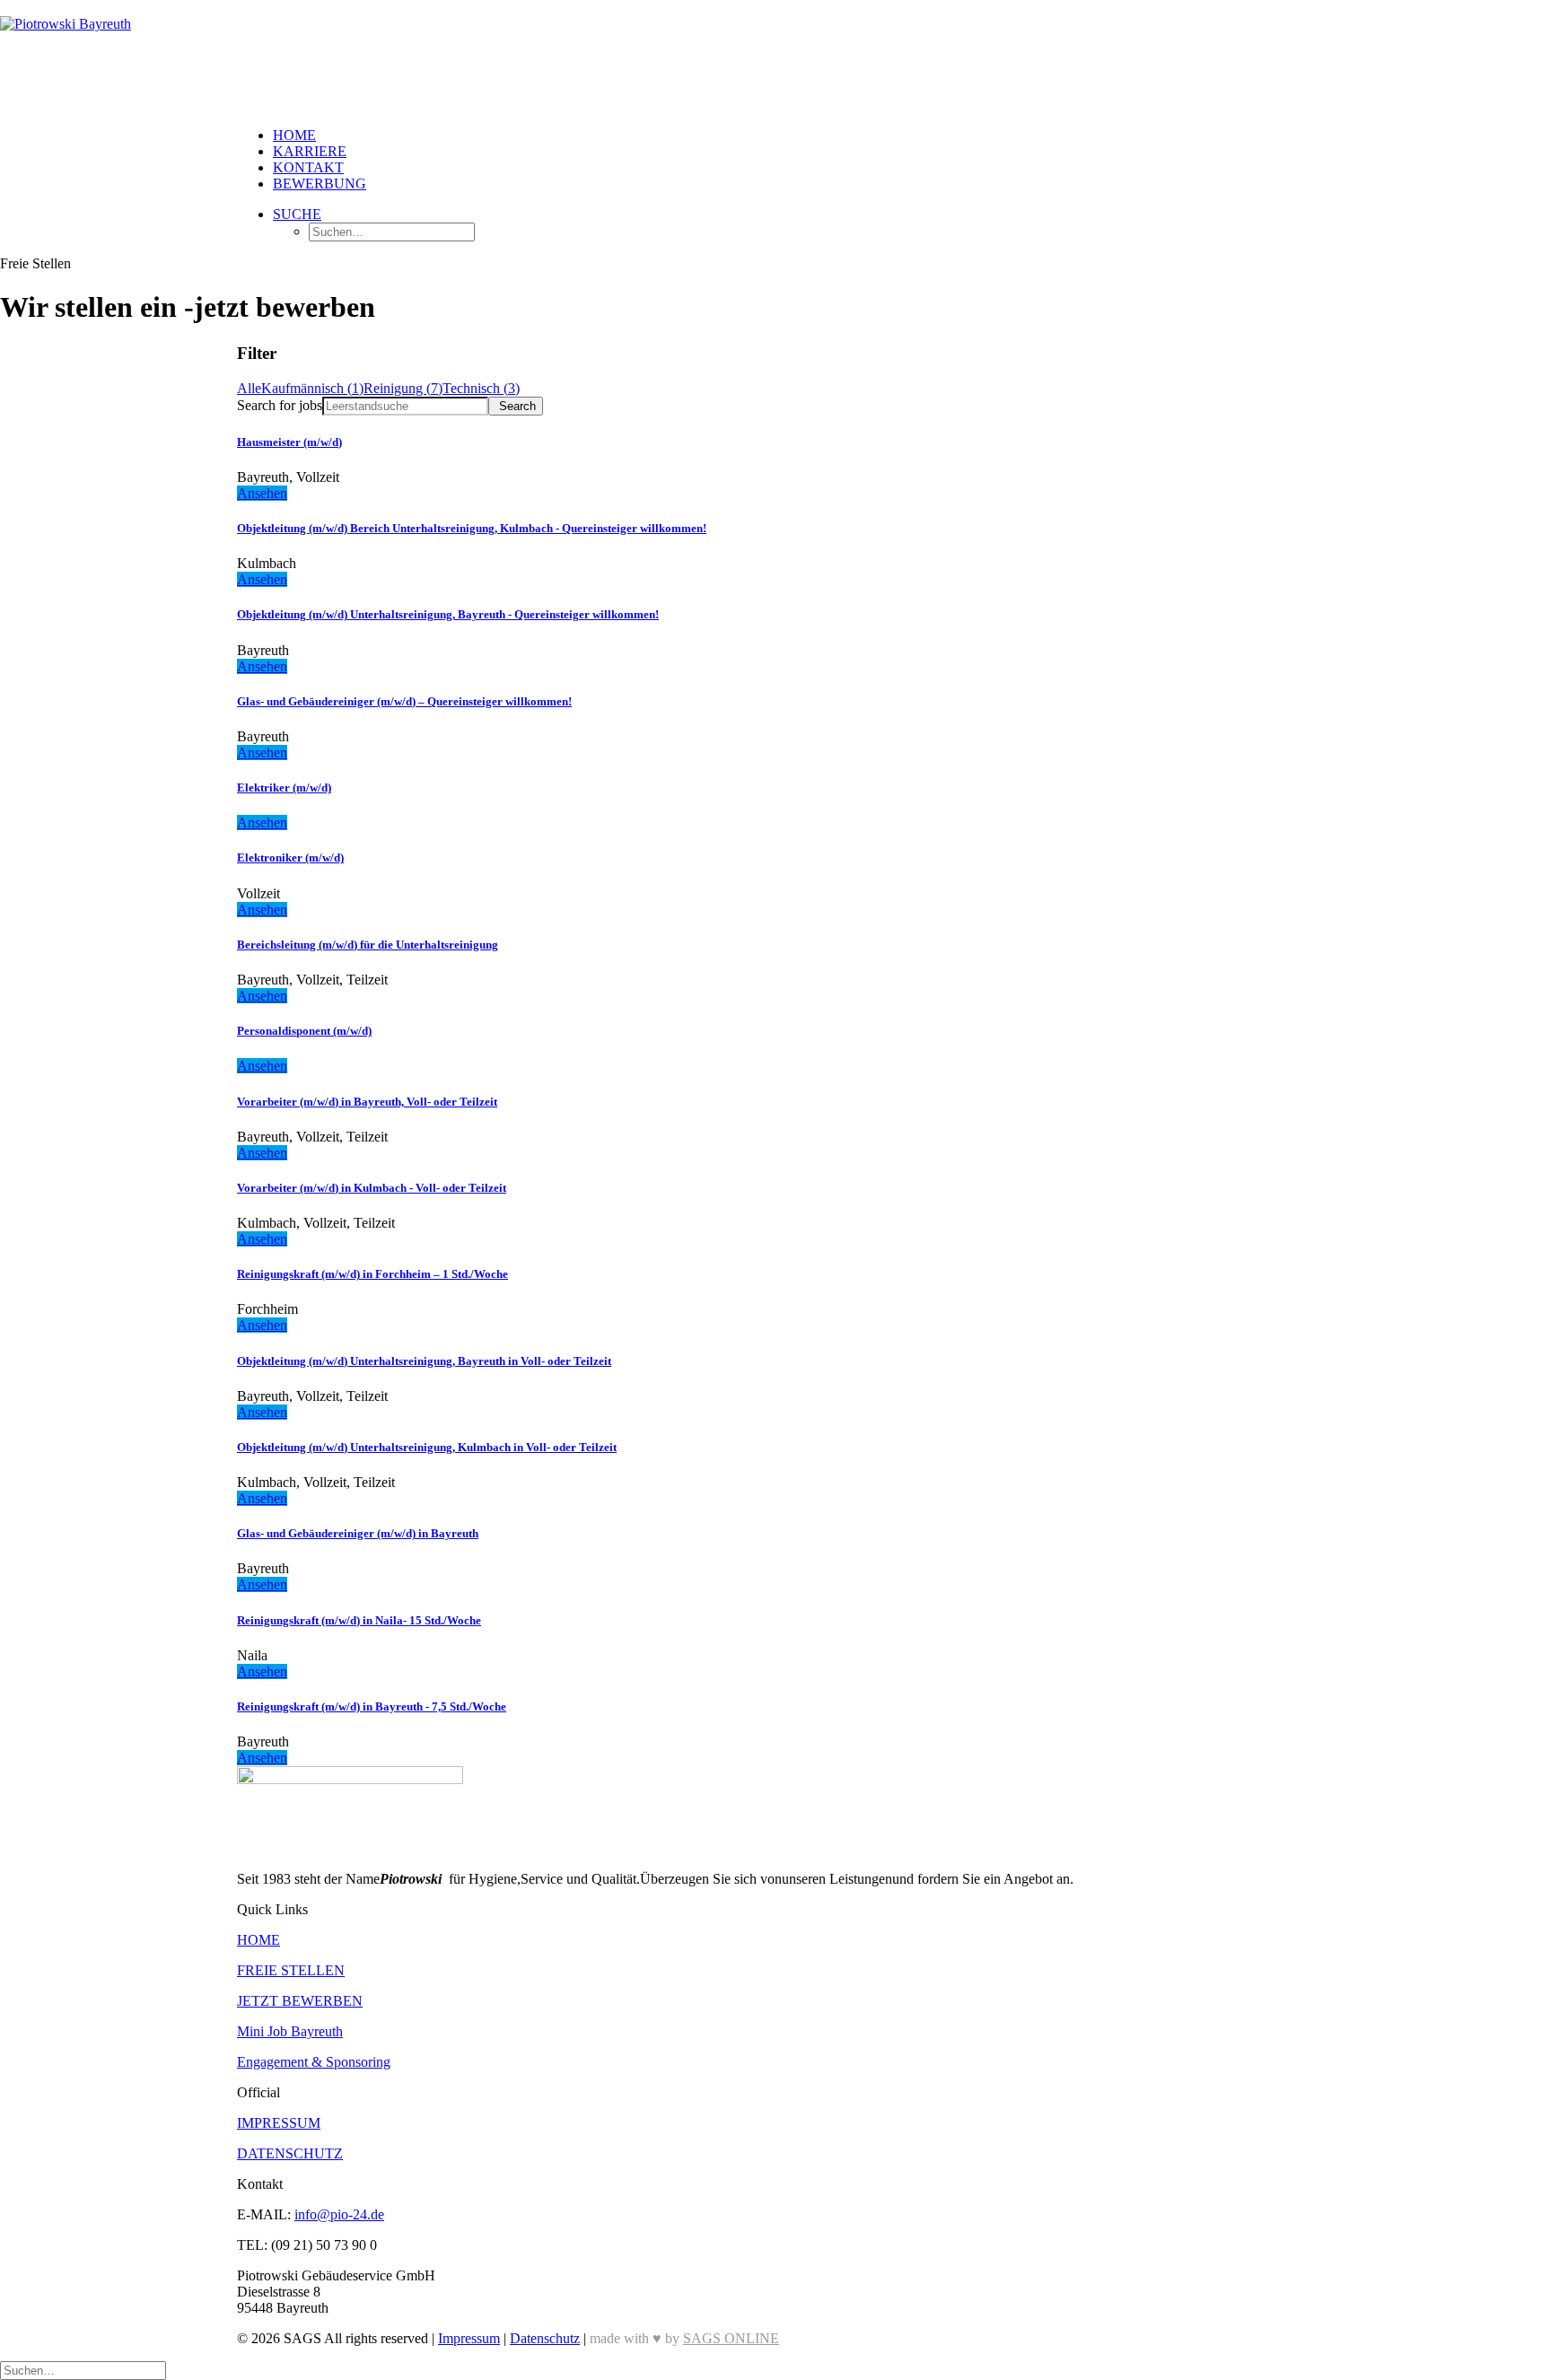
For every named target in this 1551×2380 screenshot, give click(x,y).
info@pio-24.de (339, 2214)
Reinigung (403, 388)
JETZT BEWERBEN (300, 2001)
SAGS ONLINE (731, 2338)
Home (294, 135)
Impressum (469, 2338)
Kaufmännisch (312, 388)
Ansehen (262, 493)
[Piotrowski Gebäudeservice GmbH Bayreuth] (775, 57)
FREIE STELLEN (291, 1970)
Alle (249, 388)
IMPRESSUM (279, 2123)
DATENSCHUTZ (290, 2153)
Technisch (481, 388)
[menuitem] (793, 136)
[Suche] (83, 2370)
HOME (258, 1940)
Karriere (310, 151)
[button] (297, 214)
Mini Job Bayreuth (290, 2031)
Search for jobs (280, 405)
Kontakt (308, 167)
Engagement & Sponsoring (314, 2062)
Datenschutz (545, 2338)
